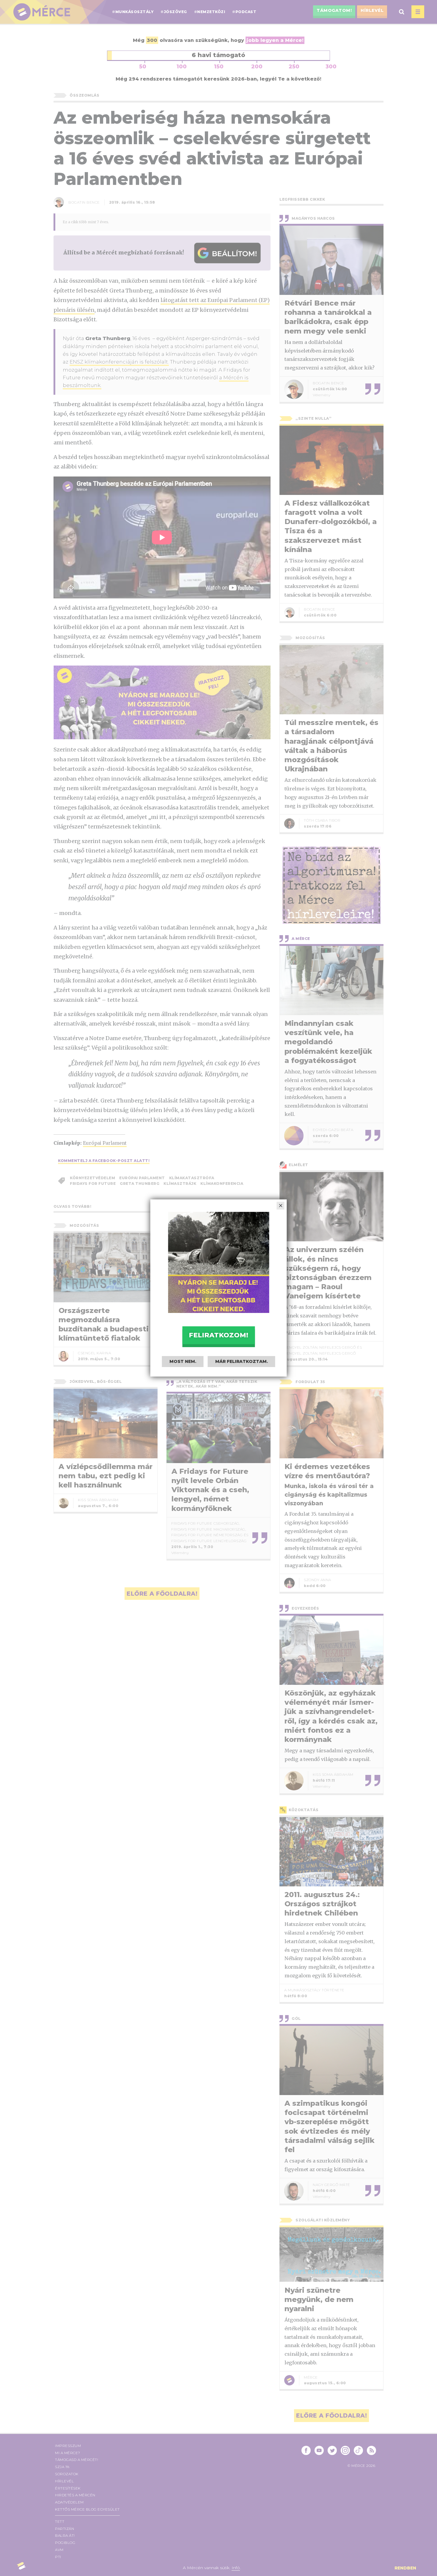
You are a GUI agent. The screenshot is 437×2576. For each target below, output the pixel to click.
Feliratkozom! (218, 1335)
